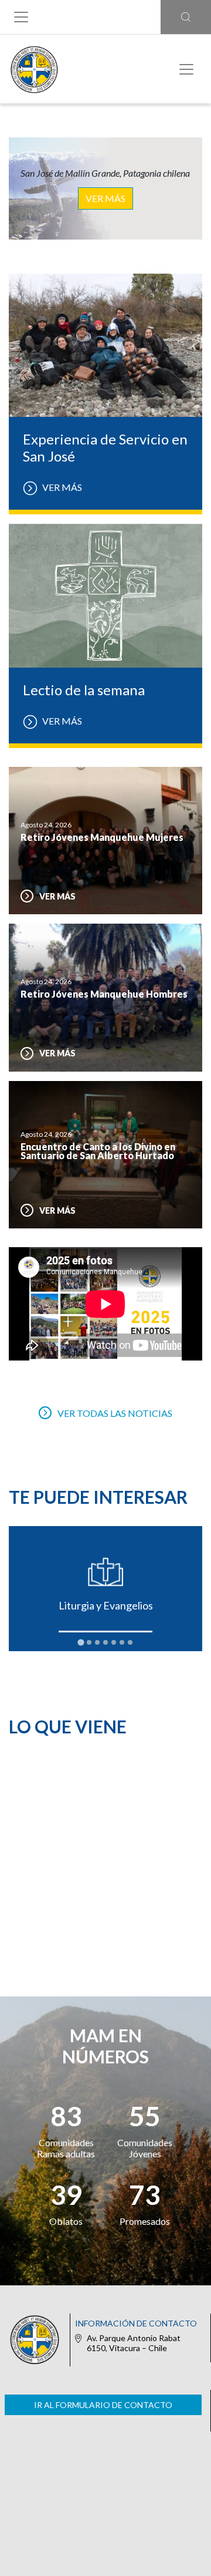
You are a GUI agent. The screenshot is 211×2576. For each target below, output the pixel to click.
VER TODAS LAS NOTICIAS (115, 1413)
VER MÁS (105, 198)
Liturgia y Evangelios (106, 1605)
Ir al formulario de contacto (103, 2405)
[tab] (81, 1643)
